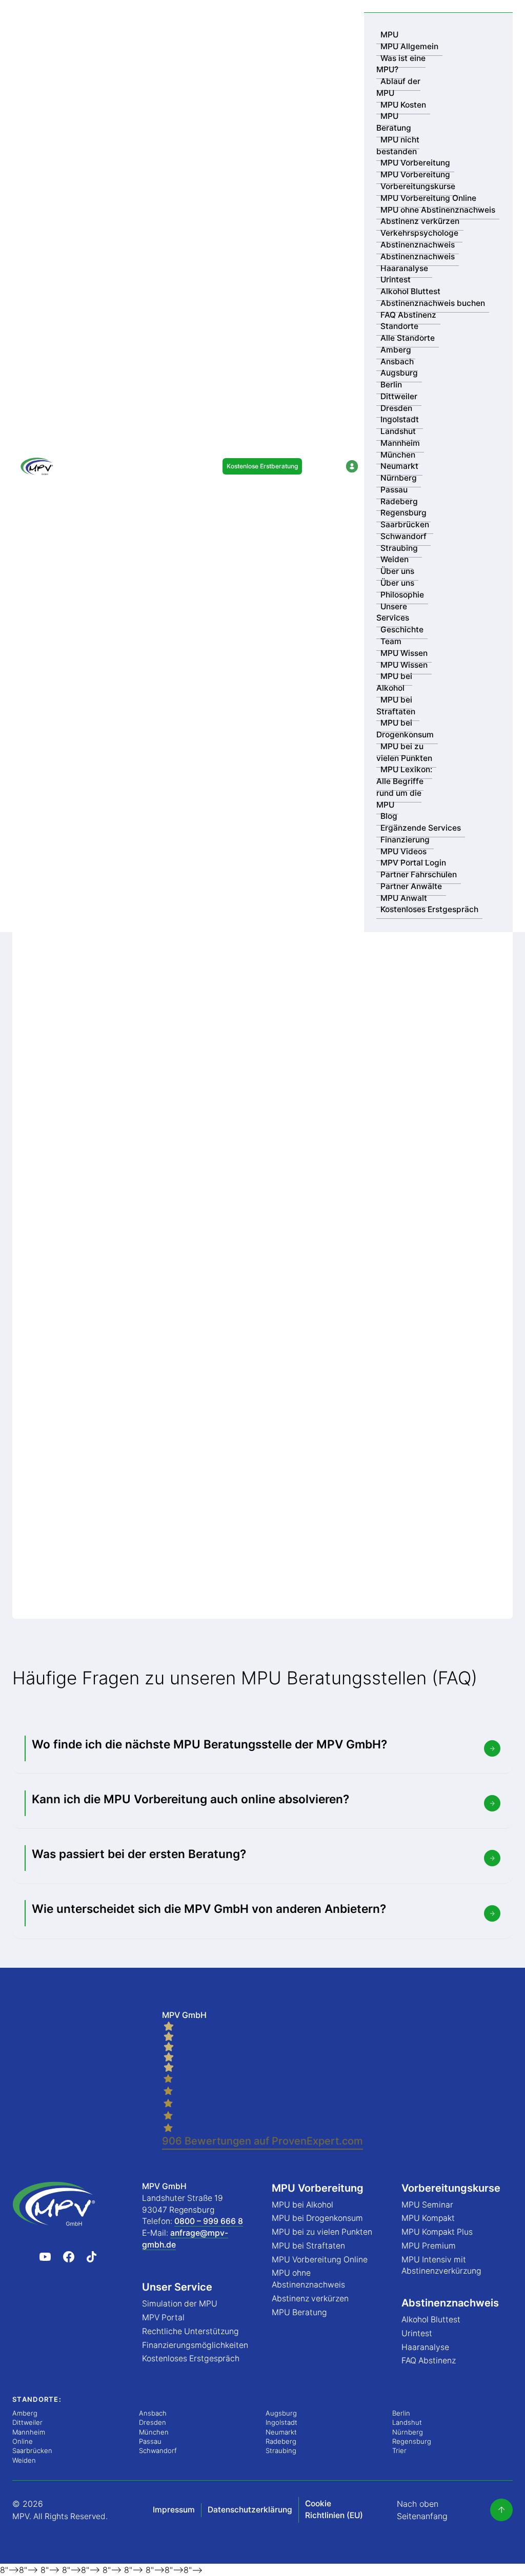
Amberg (396, 350)
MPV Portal (163, 2317)
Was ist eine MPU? (401, 64)
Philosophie (402, 595)
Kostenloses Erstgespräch (429, 909)
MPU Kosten (403, 105)
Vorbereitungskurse (418, 186)
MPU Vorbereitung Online (428, 198)
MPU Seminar (427, 2205)
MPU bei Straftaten (396, 706)
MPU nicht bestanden (398, 146)
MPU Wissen (404, 653)
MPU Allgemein (409, 46)
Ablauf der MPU (398, 87)
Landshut (398, 431)
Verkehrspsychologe (419, 233)
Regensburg (403, 513)
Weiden (395, 559)
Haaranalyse (404, 268)
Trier (399, 2450)
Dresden (396, 408)
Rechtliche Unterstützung (190, 2331)
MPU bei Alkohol (394, 682)
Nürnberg (399, 478)
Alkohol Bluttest (410, 291)
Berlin (391, 385)
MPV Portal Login (413, 863)
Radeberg (399, 501)
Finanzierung (405, 840)
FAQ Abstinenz (408, 315)
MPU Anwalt (404, 898)
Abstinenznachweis (418, 245)
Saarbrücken (405, 524)
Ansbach (397, 362)
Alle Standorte (408, 338)
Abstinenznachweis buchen (433, 303)
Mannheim (400, 443)
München (398, 455)
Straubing (399, 548)
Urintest (396, 280)
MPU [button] (389, 35)
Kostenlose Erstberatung (262, 466)
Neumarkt (399, 466)
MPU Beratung (394, 122)
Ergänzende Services (421, 828)
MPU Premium (429, 2246)
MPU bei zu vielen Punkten (404, 752)
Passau (394, 490)
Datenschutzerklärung (250, 2510)
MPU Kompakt (428, 2218)
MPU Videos (403, 851)
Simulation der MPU (180, 2304)
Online (23, 2441)
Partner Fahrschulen (419, 874)
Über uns (397, 571)
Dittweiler (399, 396)
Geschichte (402, 630)
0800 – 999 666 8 (209, 2221)
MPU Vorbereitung (415, 163)
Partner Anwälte (411, 886)
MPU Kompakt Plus (437, 2232)
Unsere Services (393, 612)
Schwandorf (403, 536)
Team (391, 641)
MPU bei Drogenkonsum (405, 729)
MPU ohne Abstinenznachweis (438, 210)
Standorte (399, 326)
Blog (389, 816)
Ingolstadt (400, 419)
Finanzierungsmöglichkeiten (195, 2345)
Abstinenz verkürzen (420, 221)
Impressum (174, 2510)
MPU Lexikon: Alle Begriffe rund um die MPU (404, 787)
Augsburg (399, 373)
